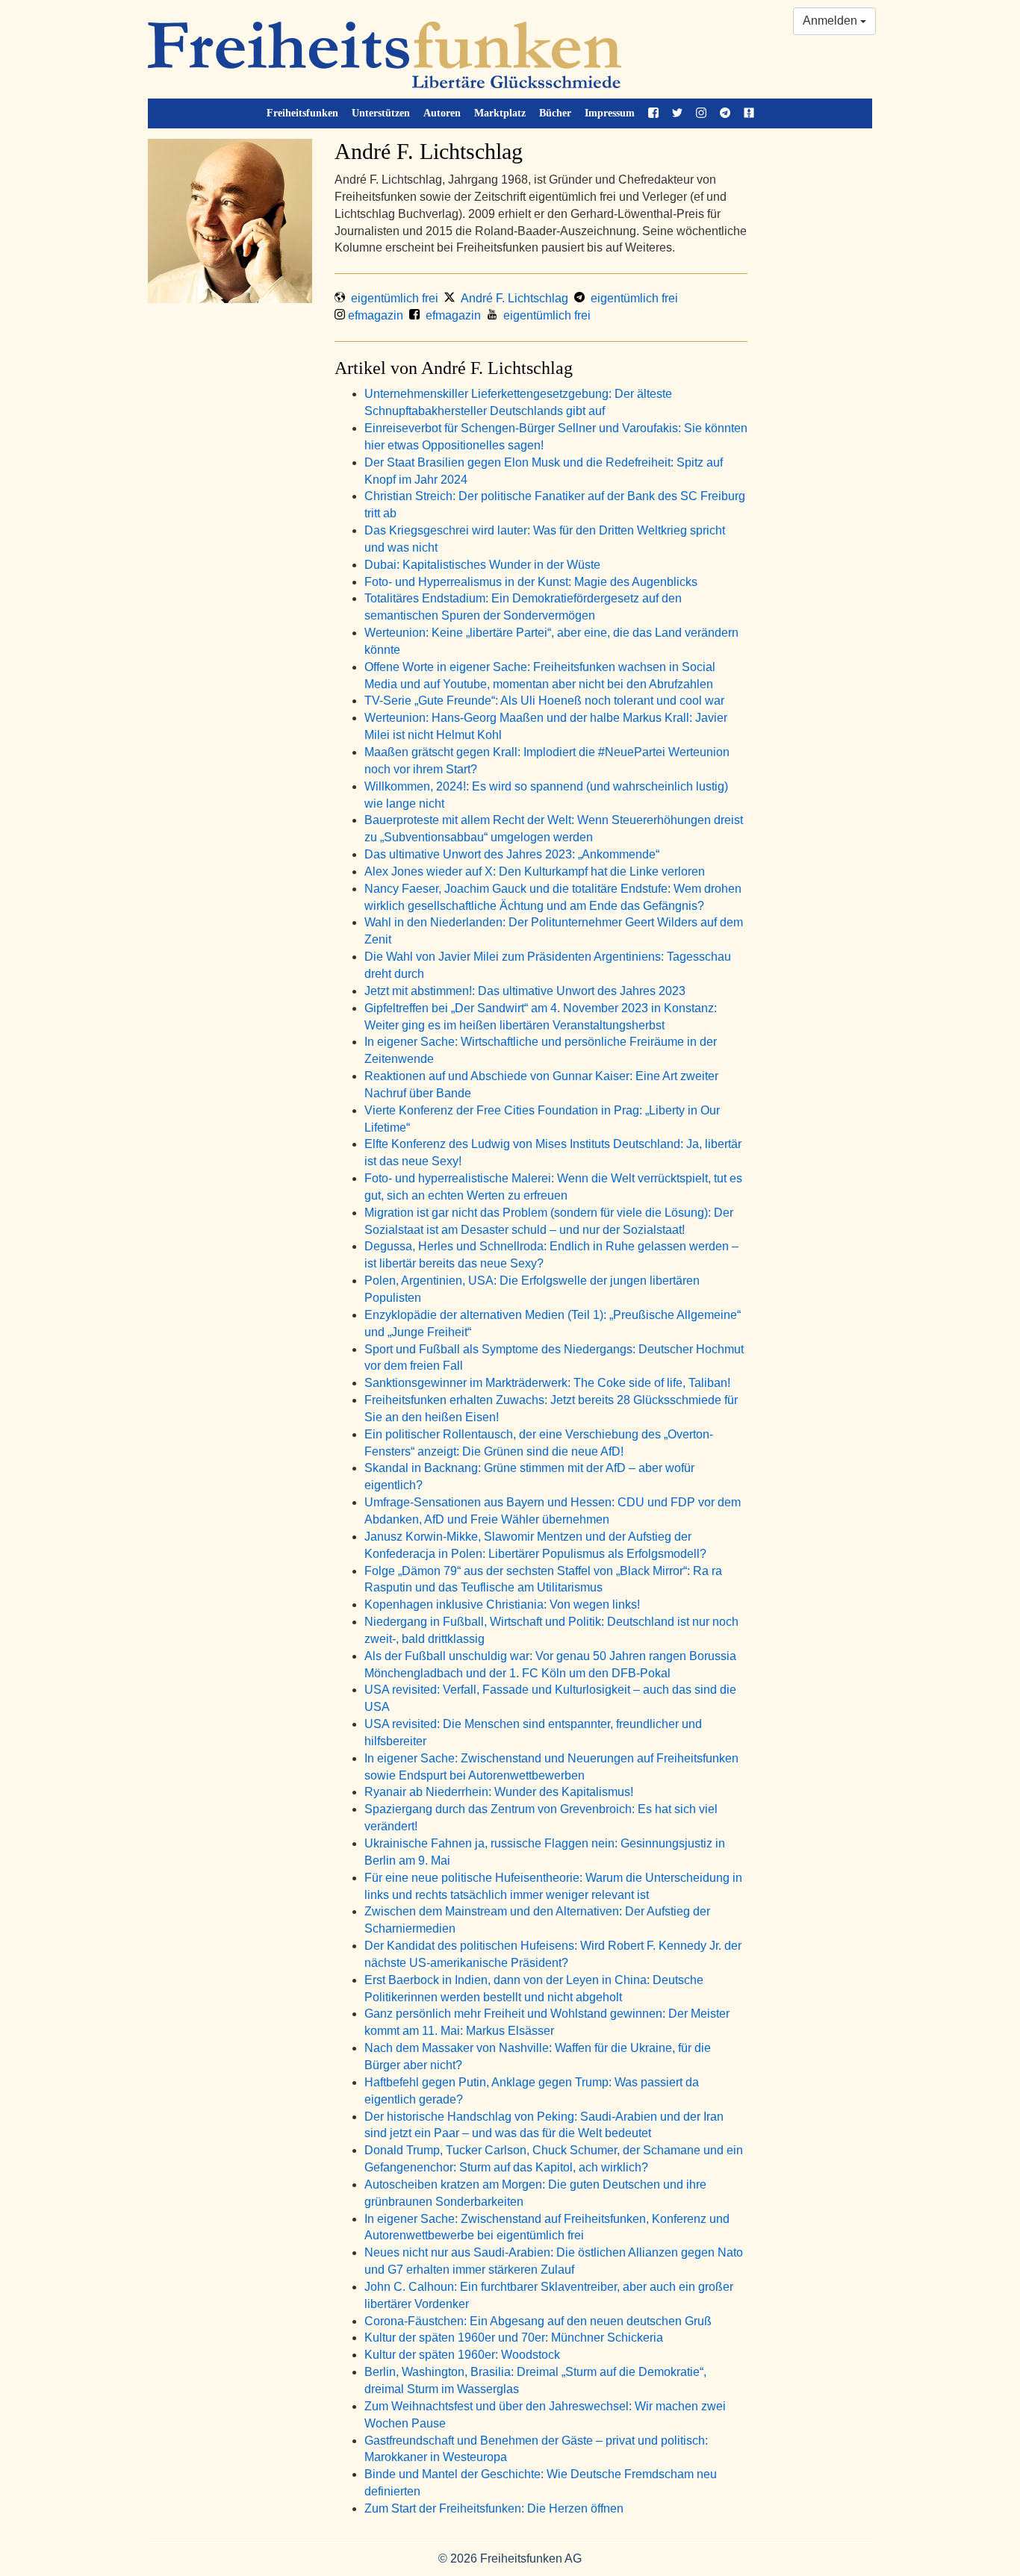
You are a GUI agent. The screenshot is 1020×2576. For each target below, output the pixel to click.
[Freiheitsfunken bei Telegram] (725, 113)
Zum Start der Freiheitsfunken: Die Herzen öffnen (494, 2508)
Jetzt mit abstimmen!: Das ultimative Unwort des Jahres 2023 (525, 991)
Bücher (555, 113)
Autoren (442, 113)
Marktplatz (500, 113)
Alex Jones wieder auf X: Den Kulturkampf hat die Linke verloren (535, 871)
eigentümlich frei (392, 298)
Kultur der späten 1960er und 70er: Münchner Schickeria (514, 2338)
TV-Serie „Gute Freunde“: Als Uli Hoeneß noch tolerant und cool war (544, 701)
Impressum (610, 113)
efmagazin (374, 315)
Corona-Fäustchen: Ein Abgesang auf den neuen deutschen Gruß (538, 2321)
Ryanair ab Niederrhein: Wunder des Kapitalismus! (499, 1792)
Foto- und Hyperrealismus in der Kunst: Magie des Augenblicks (531, 582)
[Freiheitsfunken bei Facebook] (653, 113)
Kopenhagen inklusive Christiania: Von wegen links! (502, 1604)
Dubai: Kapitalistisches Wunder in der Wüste (482, 565)
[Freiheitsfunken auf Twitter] (677, 113)
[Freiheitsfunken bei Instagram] (701, 113)
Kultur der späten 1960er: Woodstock (462, 2355)
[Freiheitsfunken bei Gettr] (749, 113)
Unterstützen (381, 113)
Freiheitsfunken (302, 113)
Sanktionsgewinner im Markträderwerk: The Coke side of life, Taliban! (547, 1383)
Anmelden (831, 21)
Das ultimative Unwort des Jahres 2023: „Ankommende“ (512, 854)
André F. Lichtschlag (511, 298)
